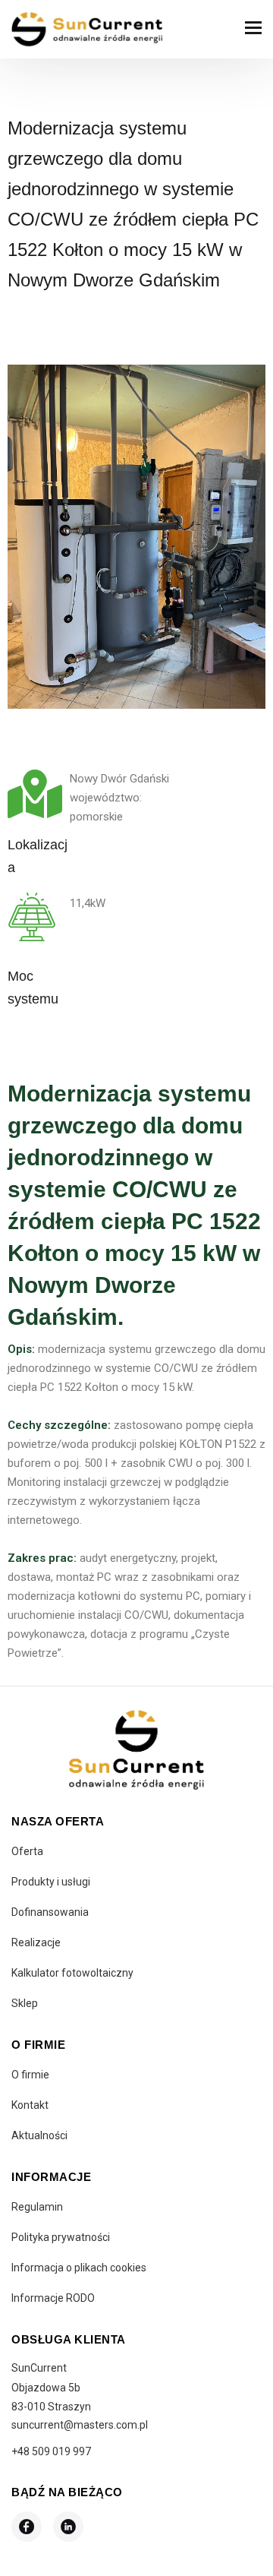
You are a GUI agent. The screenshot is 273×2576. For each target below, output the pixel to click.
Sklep (25, 2003)
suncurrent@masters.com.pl (80, 2425)
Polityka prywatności (61, 2237)
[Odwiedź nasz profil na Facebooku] (27, 2527)
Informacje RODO (53, 2298)
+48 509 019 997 (51, 2451)
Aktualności (39, 2135)
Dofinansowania (50, 1912)
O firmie (30, 2075)
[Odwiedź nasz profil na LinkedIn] (68, 2527)
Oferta (27, 1851)
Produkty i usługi (51, 1882)
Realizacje (36, 1942)
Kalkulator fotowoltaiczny (72, 1973)
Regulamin (37, 2207)
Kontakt (30, 2105)
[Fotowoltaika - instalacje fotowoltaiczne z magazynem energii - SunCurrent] (87, 29)
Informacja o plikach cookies (79, 2268)
